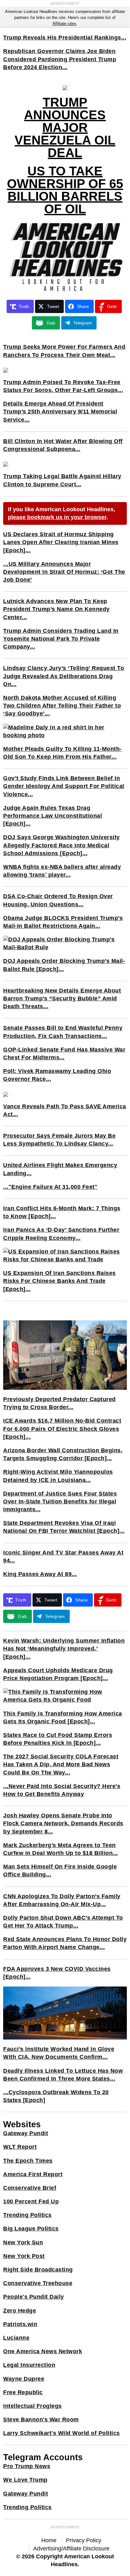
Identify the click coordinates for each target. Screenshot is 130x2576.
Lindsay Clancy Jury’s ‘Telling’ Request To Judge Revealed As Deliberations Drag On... (64, 676)
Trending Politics (27, 2215)
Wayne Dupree (24, 2379)
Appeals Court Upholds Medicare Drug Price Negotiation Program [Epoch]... (58, 1674)
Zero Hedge (20, 2311)
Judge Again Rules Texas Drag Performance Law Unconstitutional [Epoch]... (53, 816)
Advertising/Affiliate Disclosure (71, 2549)
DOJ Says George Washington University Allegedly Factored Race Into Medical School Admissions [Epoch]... (62, 845)
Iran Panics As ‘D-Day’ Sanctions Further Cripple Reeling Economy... (61, 1234)
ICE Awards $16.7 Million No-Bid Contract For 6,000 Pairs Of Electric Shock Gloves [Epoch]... (62, 1429)
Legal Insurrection (29, 2365)
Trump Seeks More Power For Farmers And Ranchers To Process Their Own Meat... (64, 351)
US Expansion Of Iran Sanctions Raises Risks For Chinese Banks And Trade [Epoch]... (59, 1281)
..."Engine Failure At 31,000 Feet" (50, 1187)
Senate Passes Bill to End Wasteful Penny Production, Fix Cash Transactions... (63, 1032)
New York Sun (23, 2242)
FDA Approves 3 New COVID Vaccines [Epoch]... (57, 1973)
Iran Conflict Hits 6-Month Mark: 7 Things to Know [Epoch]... (62, 1212)
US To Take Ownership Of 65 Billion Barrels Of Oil (65, 190)
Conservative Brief (30, 2188)
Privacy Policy (84, 2540)
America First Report (33, 2174)
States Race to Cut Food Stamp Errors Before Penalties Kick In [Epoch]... (58, 1739)
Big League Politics (31, 2229)
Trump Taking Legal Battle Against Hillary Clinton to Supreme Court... (62, 480)
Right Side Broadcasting (38, 2270)
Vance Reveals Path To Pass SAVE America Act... (65, 1110)
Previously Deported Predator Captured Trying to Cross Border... (59, 1403)
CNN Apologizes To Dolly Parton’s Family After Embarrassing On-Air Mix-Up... (62, 1900)
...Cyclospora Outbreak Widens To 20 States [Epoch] (56, 2096)
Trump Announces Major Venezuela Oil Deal (65, 127)
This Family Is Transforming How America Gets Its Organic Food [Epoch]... (63, 1717)
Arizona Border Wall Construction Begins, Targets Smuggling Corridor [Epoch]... (63, 1454)
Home (49, 2540)
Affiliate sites (64, 24)
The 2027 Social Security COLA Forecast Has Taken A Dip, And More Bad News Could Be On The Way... (61, 1764)
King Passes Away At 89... (40, 1574)
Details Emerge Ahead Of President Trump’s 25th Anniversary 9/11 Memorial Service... (60, 412)
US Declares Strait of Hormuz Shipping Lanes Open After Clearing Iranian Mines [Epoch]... (61, 542)
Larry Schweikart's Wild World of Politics (62, 2433)
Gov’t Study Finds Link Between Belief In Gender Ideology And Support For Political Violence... (64, 786)
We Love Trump (25, 2480)
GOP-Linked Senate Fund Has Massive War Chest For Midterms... (64, 1054)
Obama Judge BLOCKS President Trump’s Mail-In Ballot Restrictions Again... (63, 922)
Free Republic (23, 2392)
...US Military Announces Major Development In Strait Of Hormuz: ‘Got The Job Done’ (64, 572)
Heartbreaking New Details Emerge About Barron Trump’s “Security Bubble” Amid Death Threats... (62, 998)
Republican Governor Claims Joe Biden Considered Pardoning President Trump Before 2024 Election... (60, 59)
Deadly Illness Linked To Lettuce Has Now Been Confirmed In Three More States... (63, 2075)
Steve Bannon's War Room (41, 2419)
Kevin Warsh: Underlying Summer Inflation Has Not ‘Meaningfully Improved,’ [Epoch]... (64, 1649)
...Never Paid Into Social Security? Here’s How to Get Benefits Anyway (62, 1790)
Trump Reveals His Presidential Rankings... (65, 38)
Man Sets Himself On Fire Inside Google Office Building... (60, 1871)
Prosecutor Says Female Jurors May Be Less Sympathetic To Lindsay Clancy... (59, 1140)
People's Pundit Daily (34, 2297)
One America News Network (43, 2351)
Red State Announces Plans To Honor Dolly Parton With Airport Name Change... (65, 1943)
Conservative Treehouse (38, 2283)
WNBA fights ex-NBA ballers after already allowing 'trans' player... (62, 871)
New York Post (24, 2256)
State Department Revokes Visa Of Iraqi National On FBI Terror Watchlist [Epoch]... (64, 1527)
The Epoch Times (28, 2161)
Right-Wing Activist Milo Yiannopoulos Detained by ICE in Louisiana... (58, 1476)
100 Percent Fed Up (31, 2201)
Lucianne (16, 2338)
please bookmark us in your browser (57, 517)
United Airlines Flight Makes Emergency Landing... (60, 1169)
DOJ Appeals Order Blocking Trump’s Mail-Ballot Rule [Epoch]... (64, 965)
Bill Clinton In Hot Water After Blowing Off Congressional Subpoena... (63, 445)
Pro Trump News (27, 2466)
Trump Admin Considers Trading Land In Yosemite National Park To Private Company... (61, 639)
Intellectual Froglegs (32, 2406)
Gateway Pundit (26, 2133)
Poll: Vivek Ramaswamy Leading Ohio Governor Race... (57, 1075)
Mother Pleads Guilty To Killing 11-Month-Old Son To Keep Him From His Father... (62, 753)
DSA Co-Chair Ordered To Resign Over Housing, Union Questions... (58, 900)
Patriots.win (20, 2324)
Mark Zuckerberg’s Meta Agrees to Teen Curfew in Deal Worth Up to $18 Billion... (61, 1849)
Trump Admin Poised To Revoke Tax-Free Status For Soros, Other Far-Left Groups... (63, 386)
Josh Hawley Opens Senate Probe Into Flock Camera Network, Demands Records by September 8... (63, 1823)
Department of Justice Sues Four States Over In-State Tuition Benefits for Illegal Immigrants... (60, 1501)
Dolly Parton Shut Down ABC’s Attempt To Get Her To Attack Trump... (63, 1922)
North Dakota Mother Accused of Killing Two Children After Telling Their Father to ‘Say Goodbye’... (62, 706)
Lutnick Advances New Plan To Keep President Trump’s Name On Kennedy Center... (56, 609)
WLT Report (20, 2147)
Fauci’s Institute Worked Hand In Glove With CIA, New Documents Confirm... (59, 2053)
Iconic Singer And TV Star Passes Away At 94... (63, 1557)
